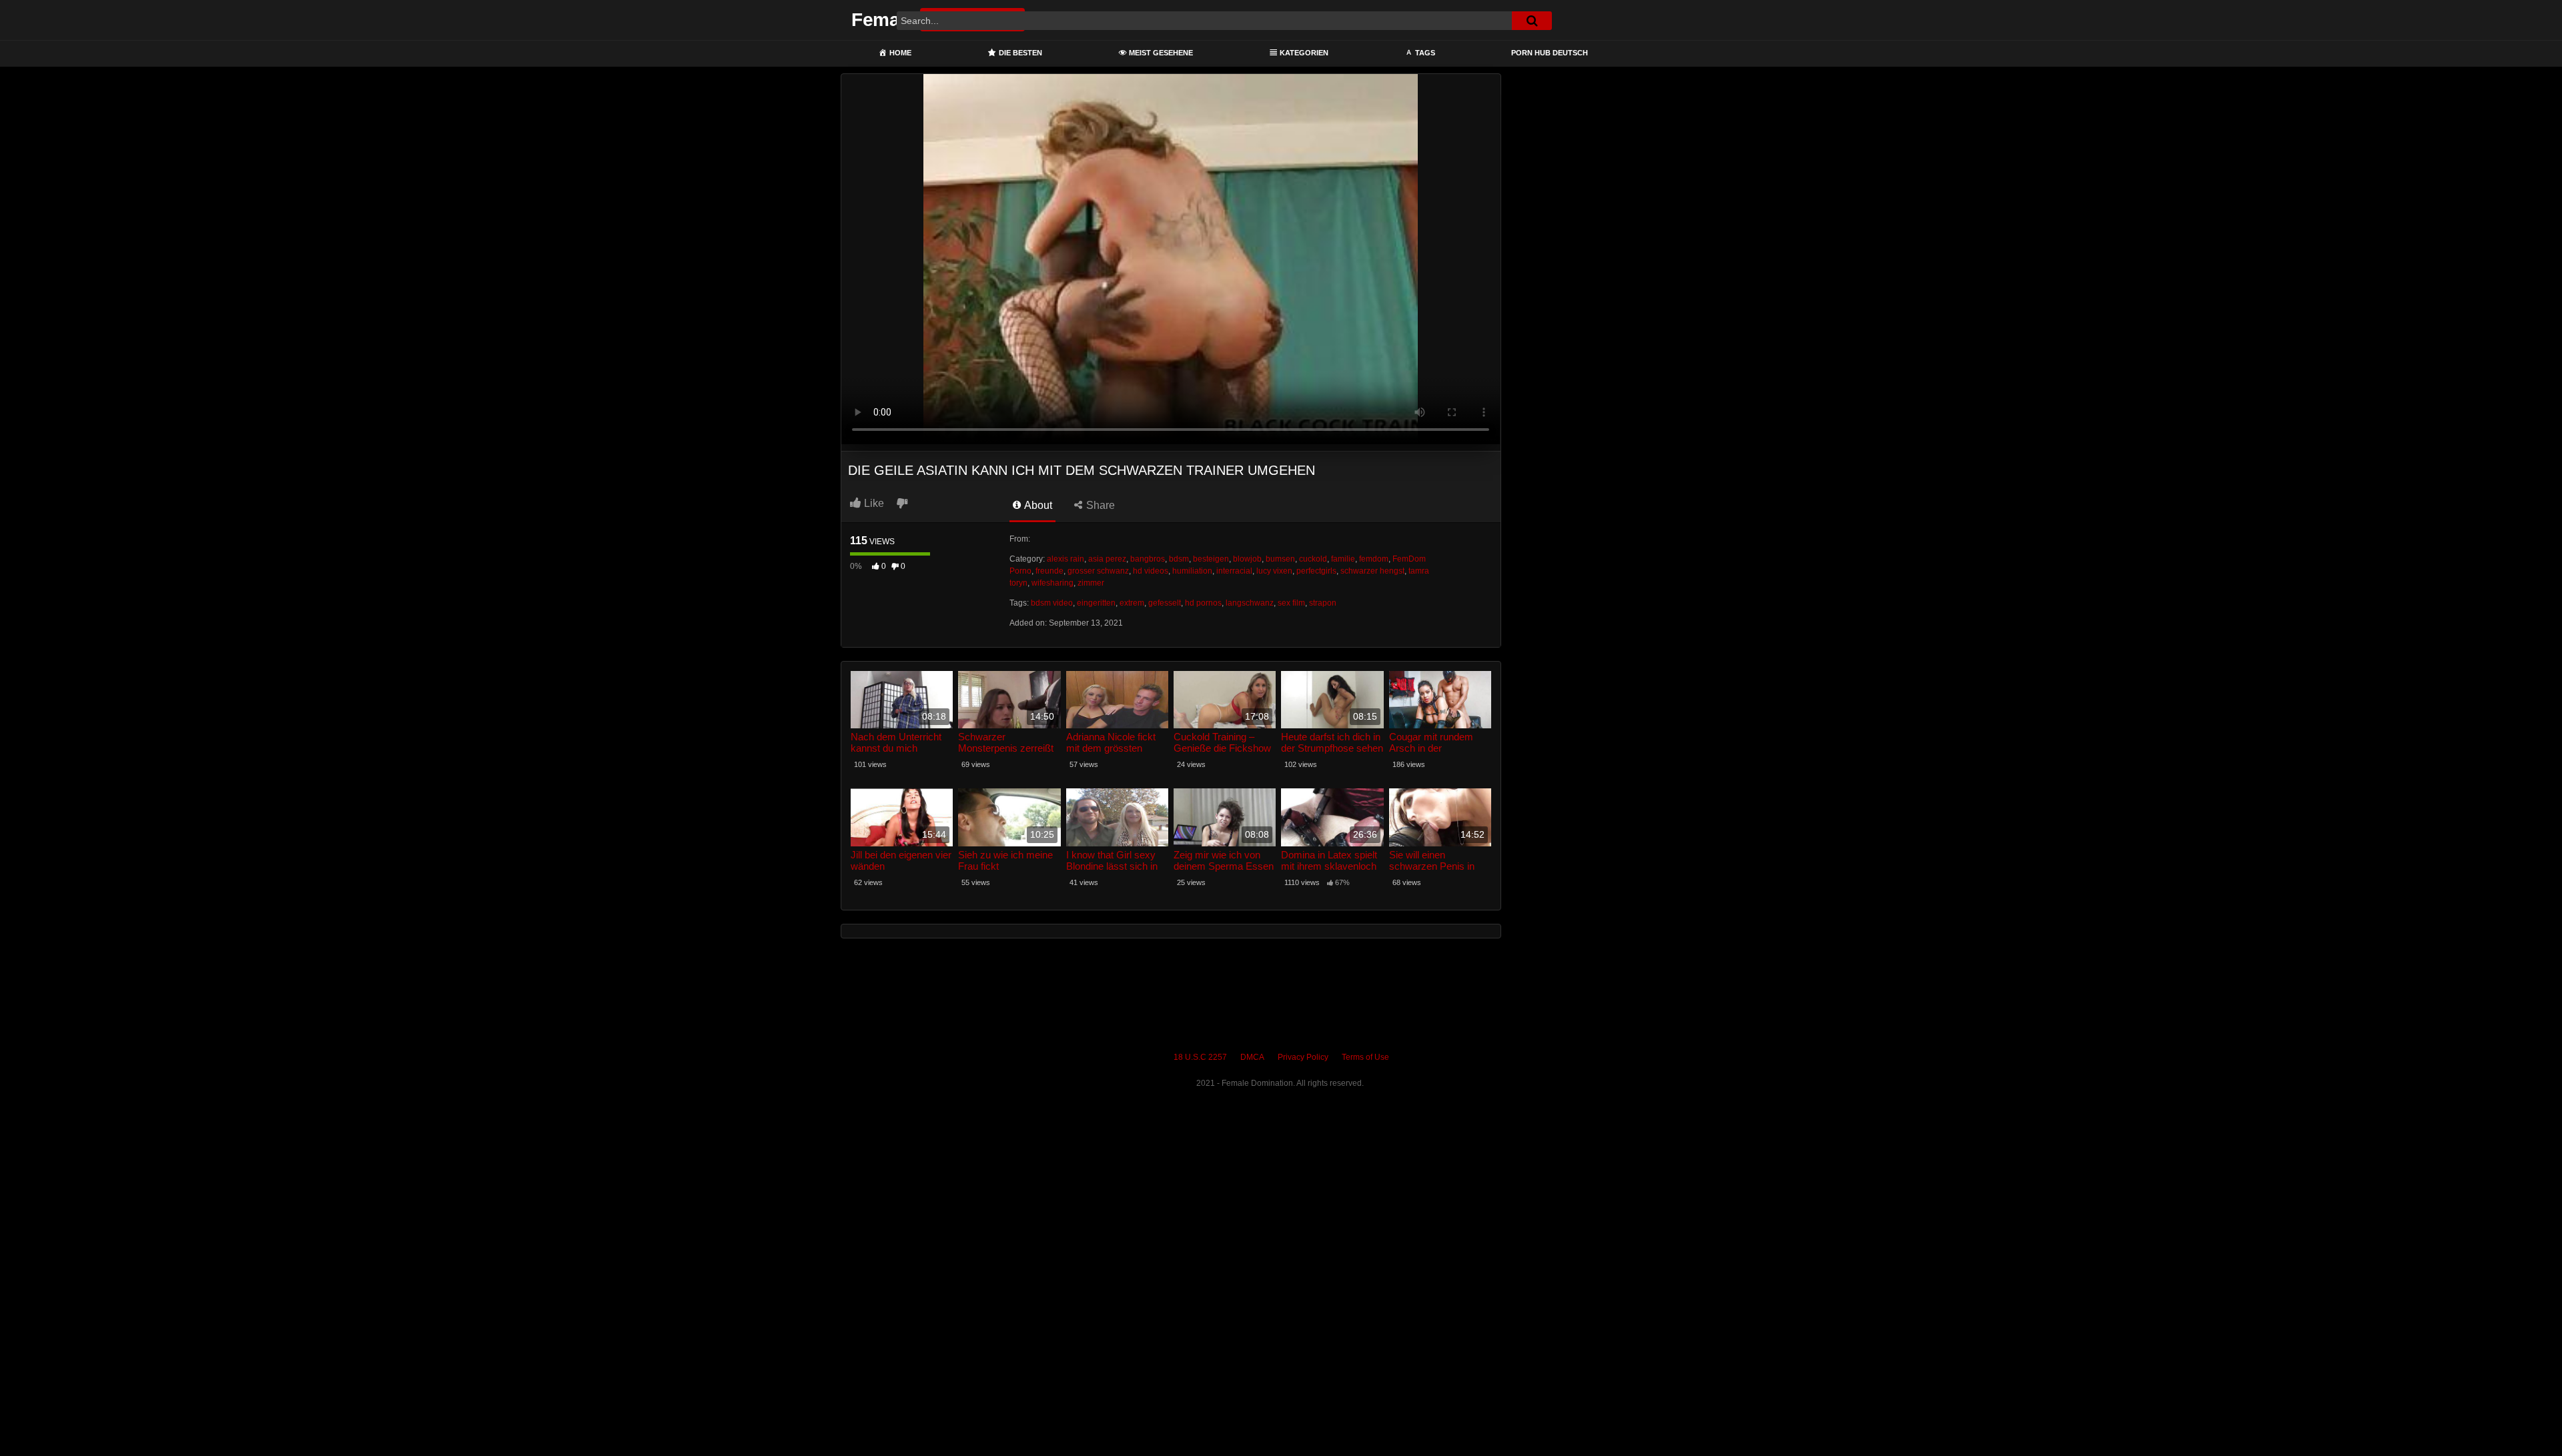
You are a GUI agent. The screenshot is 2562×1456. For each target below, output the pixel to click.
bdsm (1179, 559)
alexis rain (1065, 559)
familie (1343, 559)
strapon (1323, 603)
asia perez (1107, 559)
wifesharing (1052, 583)
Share (1099, 505)
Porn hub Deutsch (1550, 53)
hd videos (1151, 571)
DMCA (1252, 1057)
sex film (1291, 603)
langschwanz (1250, 603)
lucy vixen (1274, 571)
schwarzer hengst (1372, 571)
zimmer (1091, 583)
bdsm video (1052, 603)
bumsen (1280, 559)
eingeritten (1096, 603)
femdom (1374, 559)
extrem (1132, 603)
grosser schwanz (1098, 571)
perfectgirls (1316, 571)
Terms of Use (1365, 1057)
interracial (1234, 571)
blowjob (1247, 559)
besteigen (1211, 559)
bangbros (1148, 559)
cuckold (1313, 559)
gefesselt (1165, 603)
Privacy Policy (1303, 1057)
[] (1532, 21)
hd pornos (1203, 603)
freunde (1049, 571)
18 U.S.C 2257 (1200, 1057)
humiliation (1192, 571)
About (1037, 505)
